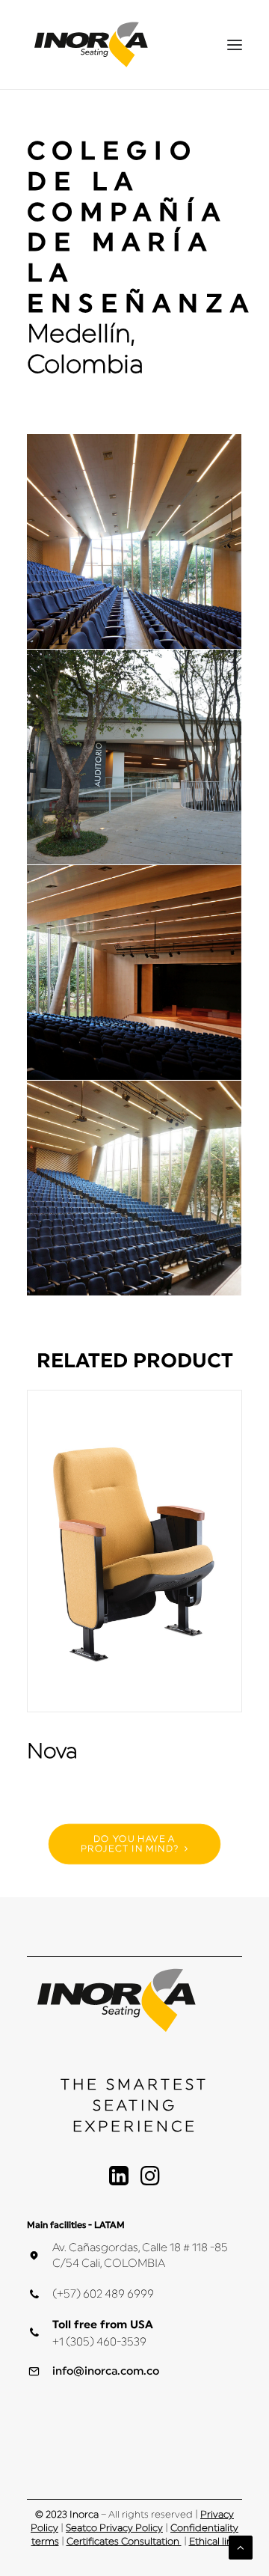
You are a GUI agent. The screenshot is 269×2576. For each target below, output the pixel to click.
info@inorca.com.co (106, 2371)
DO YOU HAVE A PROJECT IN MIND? (130, 1844)
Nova (52, 1751)
